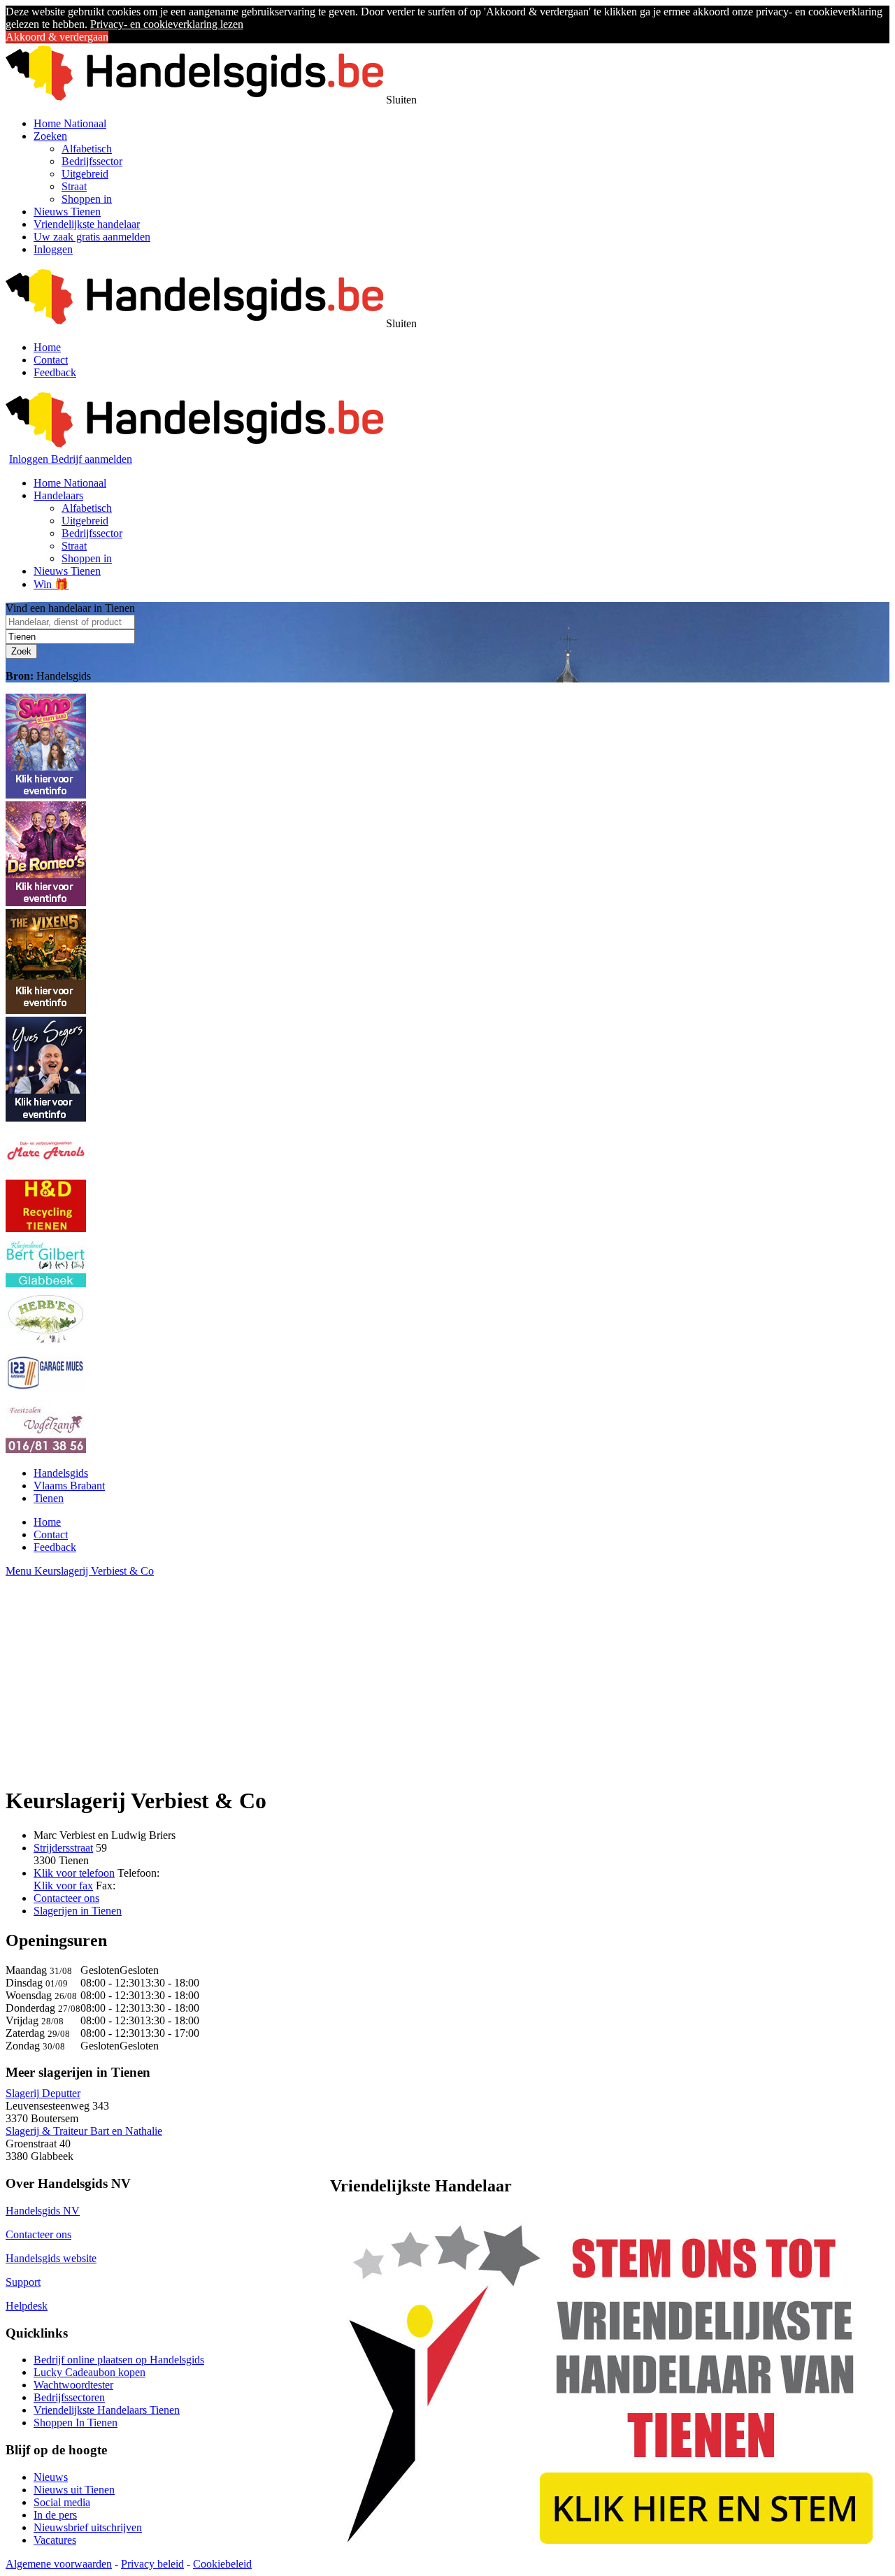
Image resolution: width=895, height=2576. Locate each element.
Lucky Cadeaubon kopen (89, 2372)
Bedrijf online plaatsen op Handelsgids (119, 2360)
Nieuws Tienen (67, 212)
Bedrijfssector (92, 161)
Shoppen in (87, 199)
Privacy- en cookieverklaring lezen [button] (167, 24)
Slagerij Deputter (43, 2093)
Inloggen (53, 249)
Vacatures (55, 2540)
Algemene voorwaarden (59, 2564)
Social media (62, 2502)
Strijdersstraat (63, 1848)
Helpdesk (27, 2306)
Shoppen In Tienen (76, 2423)
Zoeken (50, 136)
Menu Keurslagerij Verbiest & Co (80, 1571)
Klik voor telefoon (74, 1873)
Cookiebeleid (222, 2564)
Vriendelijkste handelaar (87, 224)
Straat (74, 186)
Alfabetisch (87, 149)
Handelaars (58, 495)
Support (23, 2282)
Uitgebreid (85, 174)
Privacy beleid (152, 2564)
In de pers (55, 2515)
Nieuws (51, 2477)
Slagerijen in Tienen (78, 1911)
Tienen (49, 1498)
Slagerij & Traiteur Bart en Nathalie (84, 2131)
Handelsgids (61, 1473)
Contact (51, 360)
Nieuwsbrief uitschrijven (88, 2527)
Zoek (21, 651)
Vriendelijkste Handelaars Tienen (107, 2410)
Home (47, 347)
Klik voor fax (63, 1886)
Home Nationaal (70, 123)
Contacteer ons (66, 1898)
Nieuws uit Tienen (74, 2490)
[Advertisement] (425, 1675)
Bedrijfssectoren (69, 2397)
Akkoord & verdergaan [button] (57, 37)
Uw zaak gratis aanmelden (92, 237)
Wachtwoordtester (73, 2385)
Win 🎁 (51, 584)
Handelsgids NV (43, 2211)
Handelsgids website (51, 2258)
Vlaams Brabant (69, 1486)
